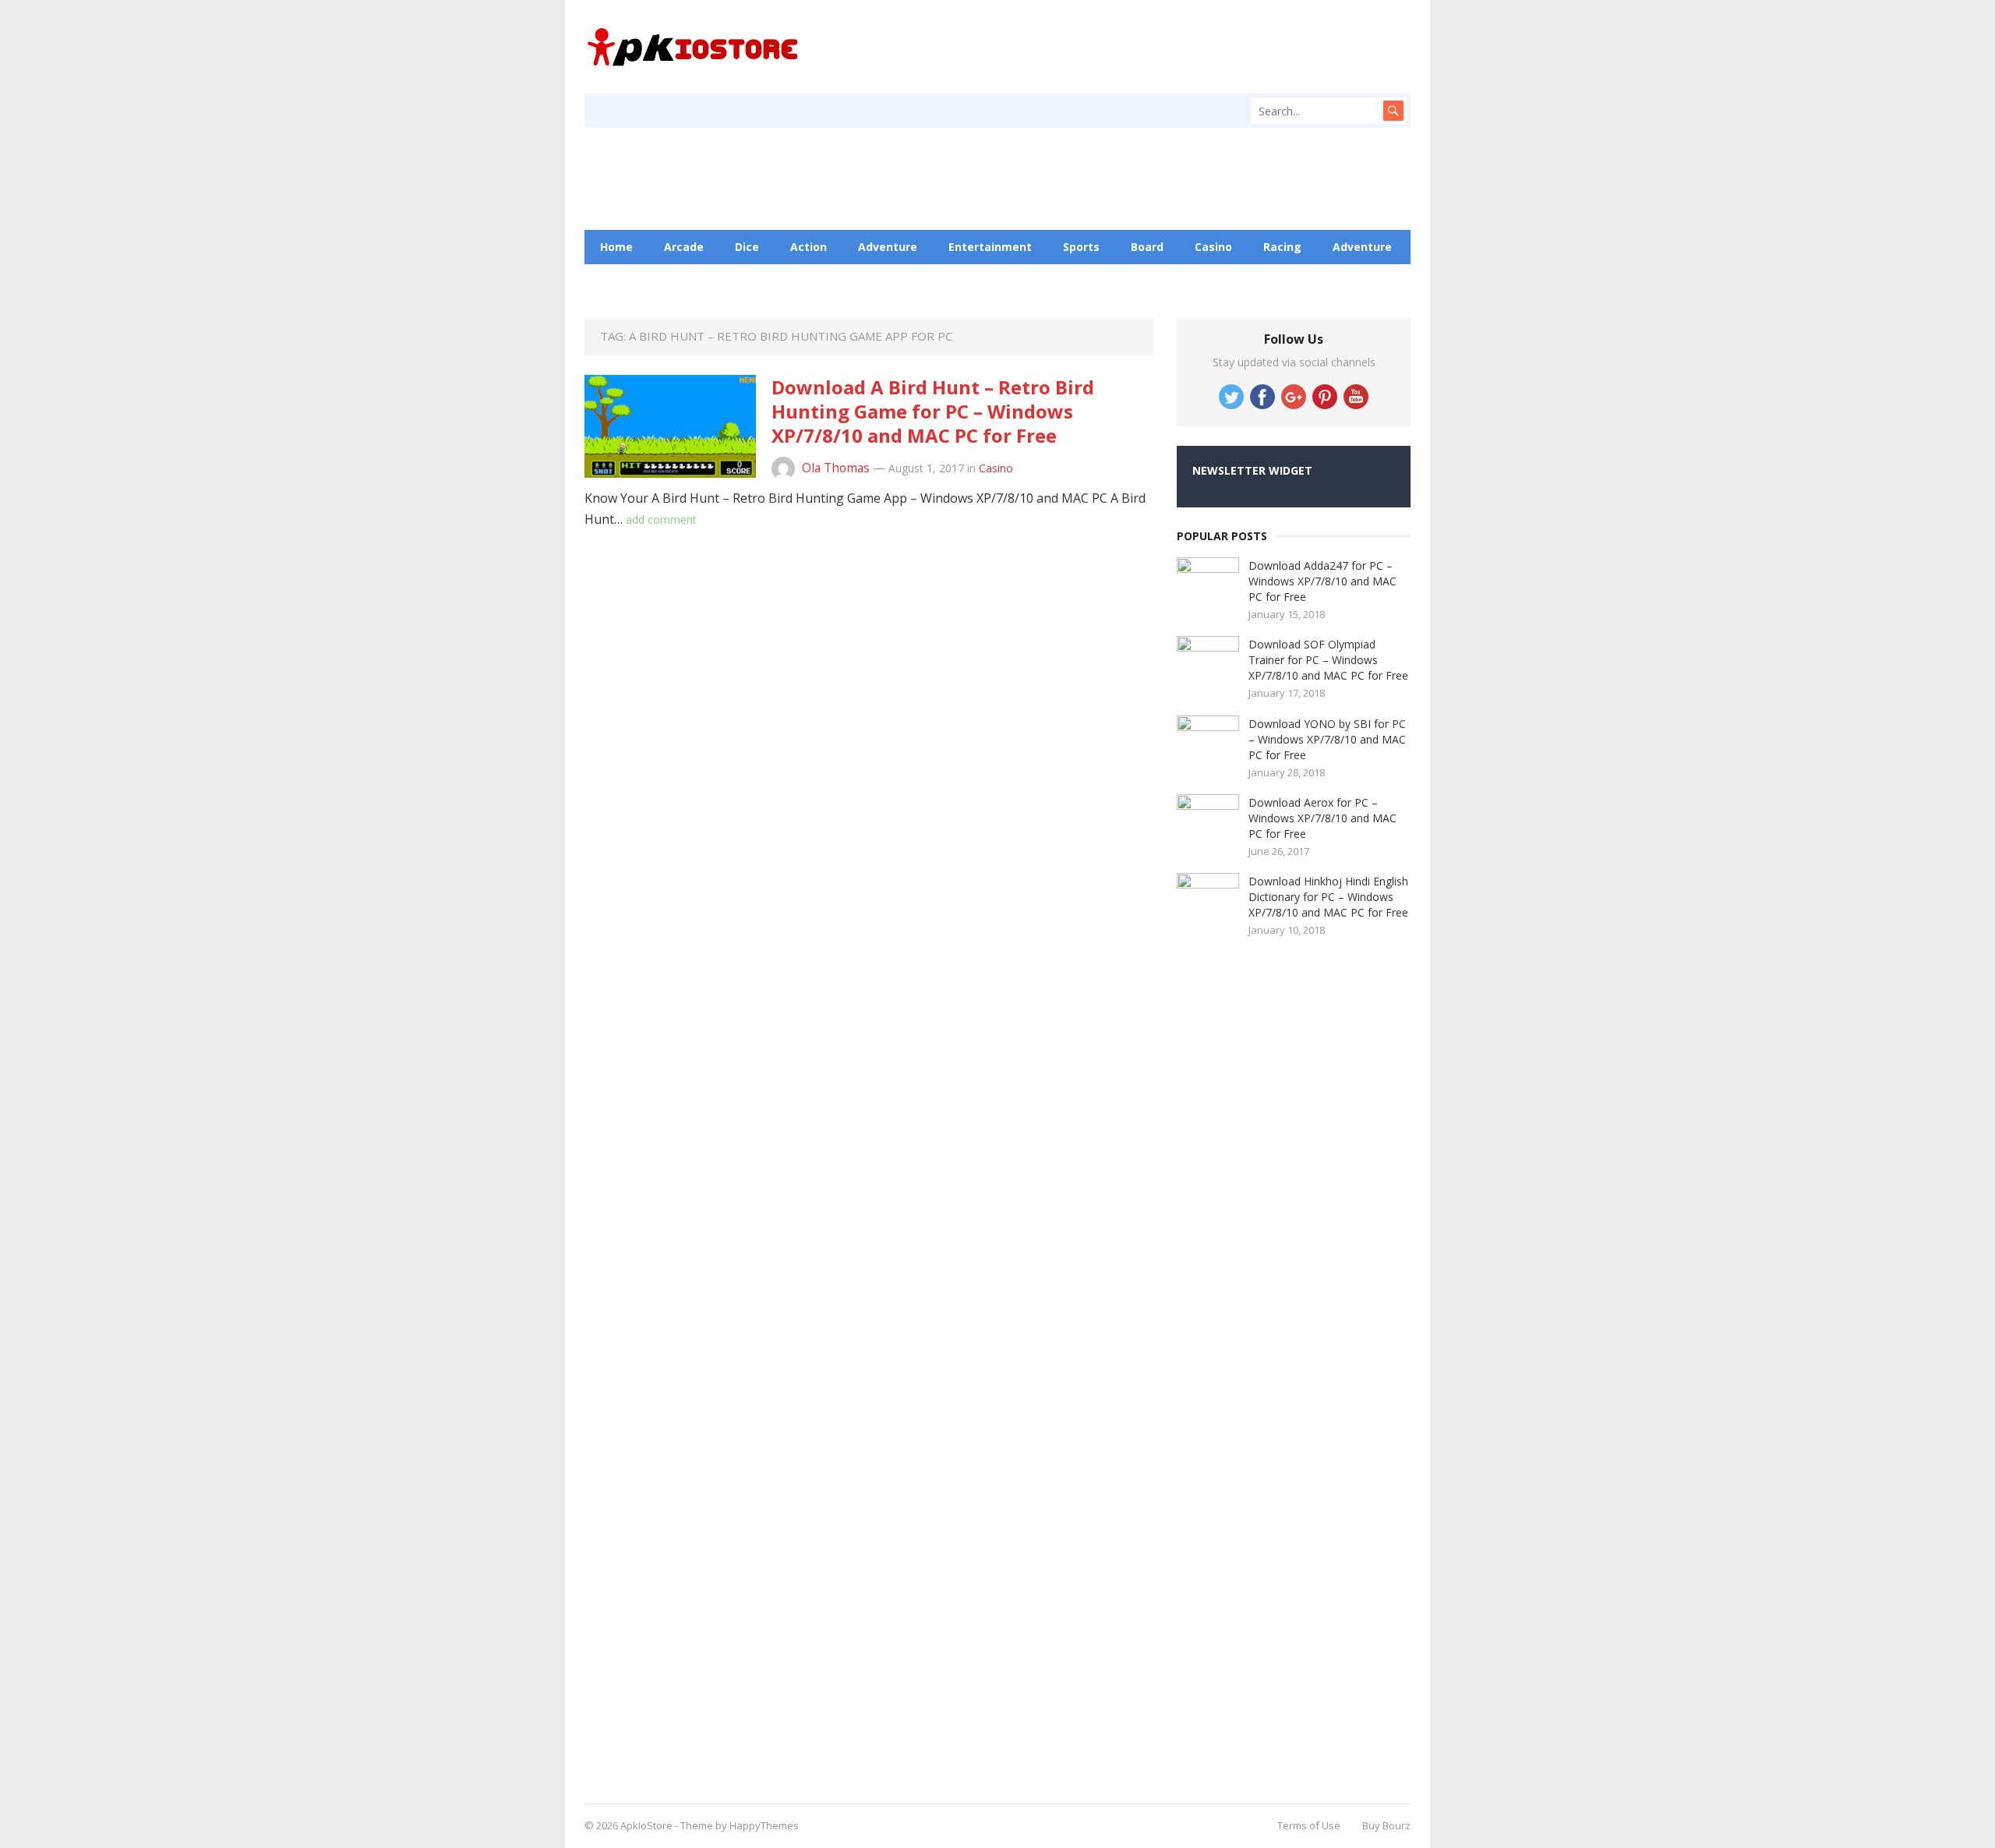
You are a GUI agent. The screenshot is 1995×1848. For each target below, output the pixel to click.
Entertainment (990, 247)
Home (616, 247)
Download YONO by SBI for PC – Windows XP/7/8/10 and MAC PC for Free (1327, 739)
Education (697, 281)
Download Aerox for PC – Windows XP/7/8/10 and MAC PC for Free (1322, 818)
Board (1147, 247)
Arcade (684, 247)
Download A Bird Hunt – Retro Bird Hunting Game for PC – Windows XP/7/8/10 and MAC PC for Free (933, 411)
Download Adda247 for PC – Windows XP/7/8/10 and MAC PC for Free (1322, 581)
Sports (1081, 247)
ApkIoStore (646, 1825)
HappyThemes (764, 1825)
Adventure (888, 247)
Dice (747, 247)
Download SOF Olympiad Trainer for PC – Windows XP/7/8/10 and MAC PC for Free (1328, 660)
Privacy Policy (888, 281)
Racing (1282, 247)
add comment (661, 519)
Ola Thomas (836, 468)
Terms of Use (1309, 1825)
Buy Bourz (1386, 1825)
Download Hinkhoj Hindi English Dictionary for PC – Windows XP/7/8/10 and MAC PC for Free (1328, 897)
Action (809, 247)
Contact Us (788, 281)
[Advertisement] (1294, 1365)
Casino (1213, 247)
